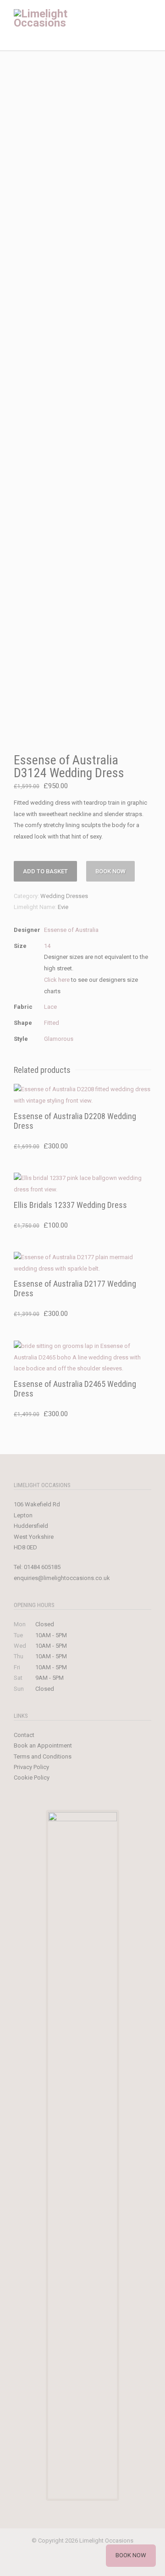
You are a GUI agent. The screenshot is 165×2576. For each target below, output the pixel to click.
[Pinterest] (82, 2562)
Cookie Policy (32, 1778)
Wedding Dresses (64, 896)
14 (47, 946)
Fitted (52, 1023)
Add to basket (45, 871)
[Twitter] (102, 2562)
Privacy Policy (31, 1767)
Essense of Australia (71, 930)
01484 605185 (42, 1567)
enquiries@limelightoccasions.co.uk (62, 1578)
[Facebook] (43, 2562)
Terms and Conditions (43, 1756)
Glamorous (59, 1039)
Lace (50, 1007)
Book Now (110, 871)
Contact (24, 1735)
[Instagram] (63, 2562)
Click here (57, 980)
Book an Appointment (43, 1745)
